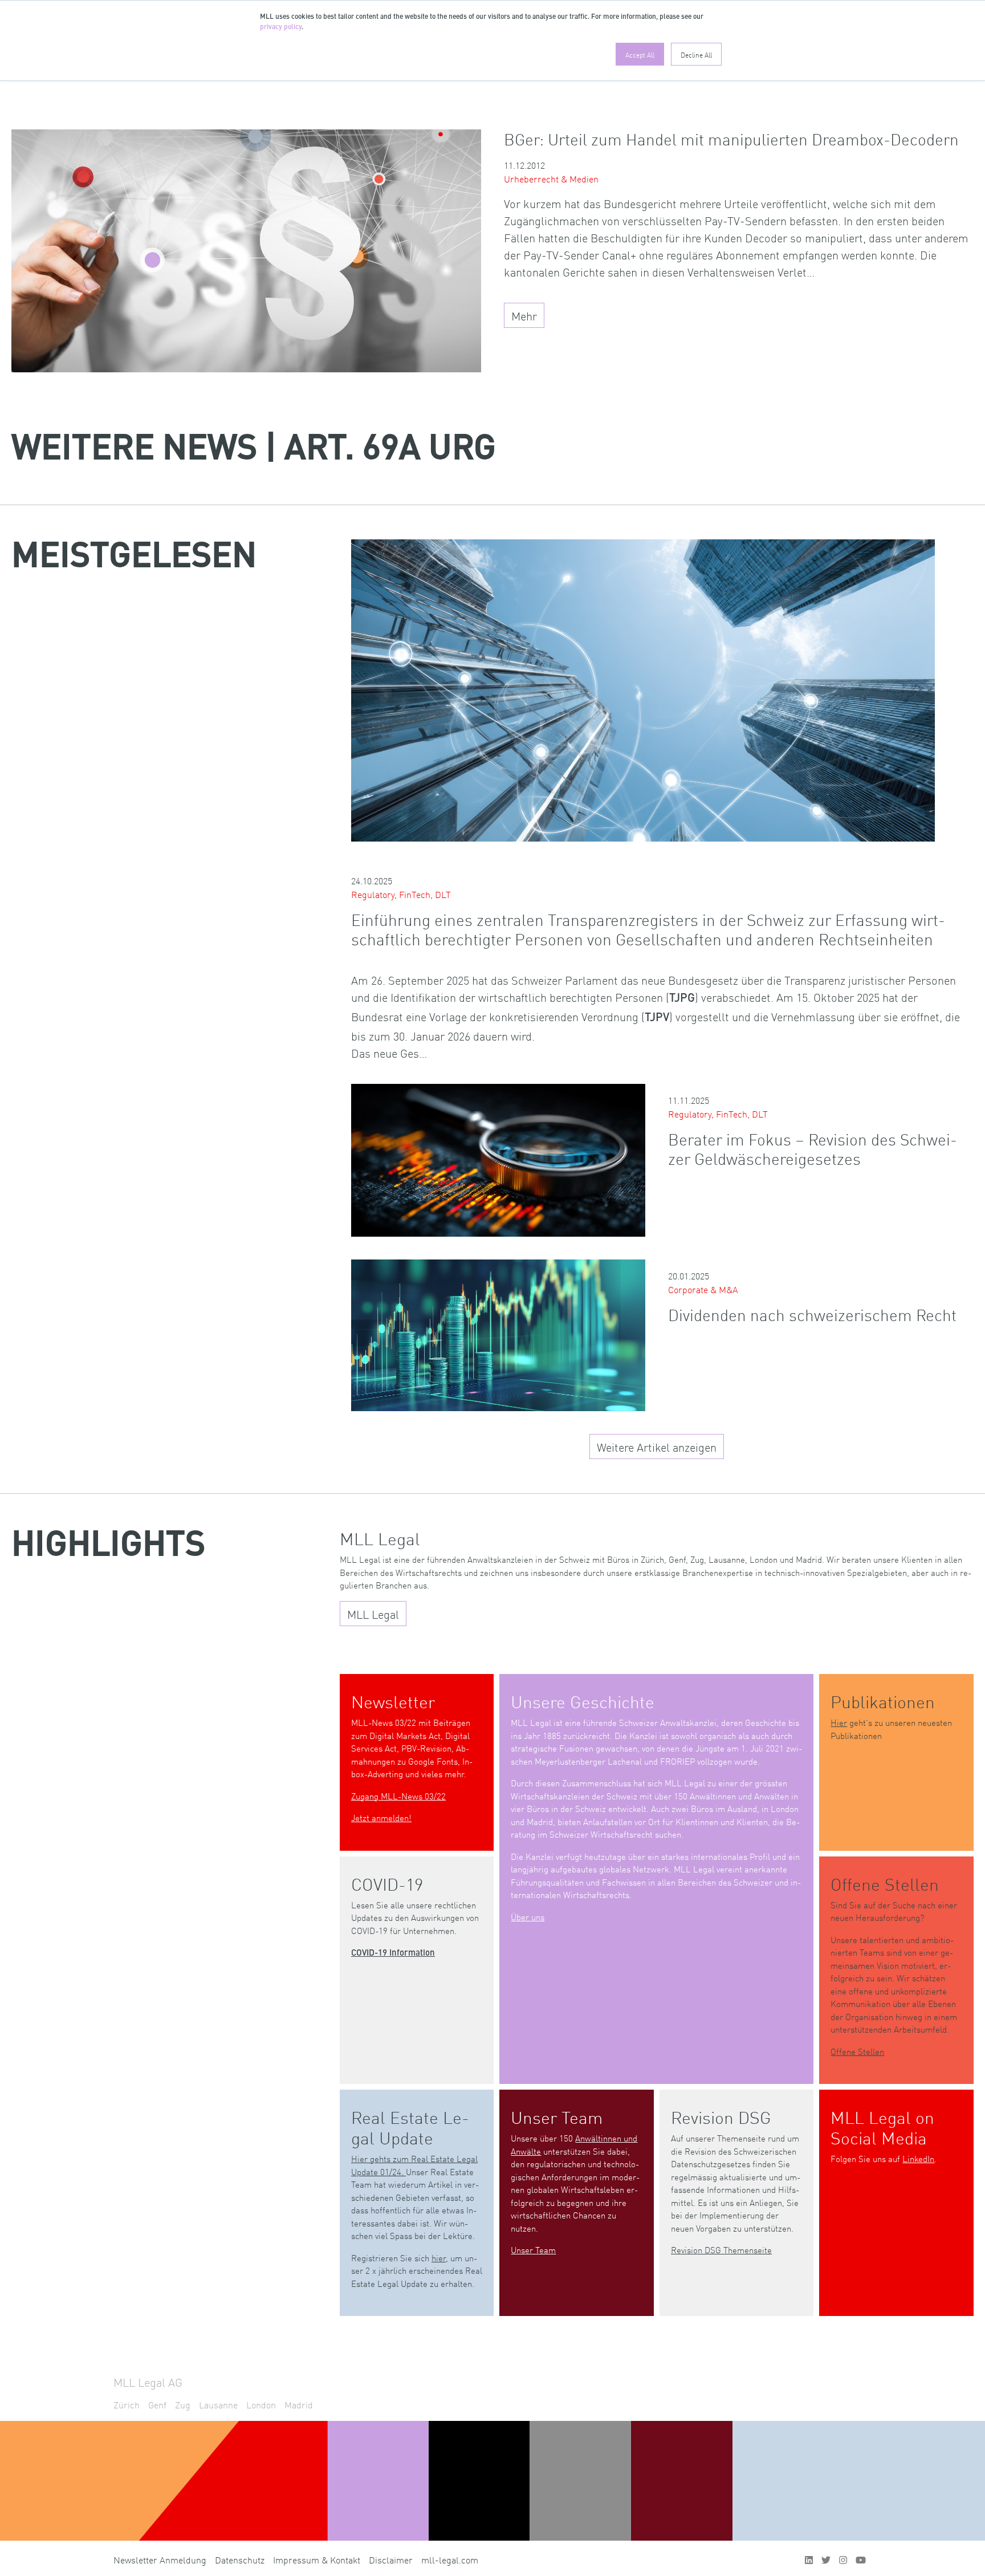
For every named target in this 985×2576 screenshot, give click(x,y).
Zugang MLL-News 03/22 (398, 1796)
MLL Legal (373, 1614)
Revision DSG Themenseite (721, 2250)
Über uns (528, 1917)
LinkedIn (918, 2158)
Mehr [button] (524, 315)
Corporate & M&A (703, 1289)
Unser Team (533, 2250)
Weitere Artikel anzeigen (657, 1447)
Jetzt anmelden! (381, 1817)
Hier (839, 1722)
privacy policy (281, 27)
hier (439, 2258)
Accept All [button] (640, 54)
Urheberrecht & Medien (551, 178)
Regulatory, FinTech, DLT (401, 894)
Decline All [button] (696, 54)
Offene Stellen (857, 2051)
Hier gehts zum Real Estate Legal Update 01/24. (414, 2165)
